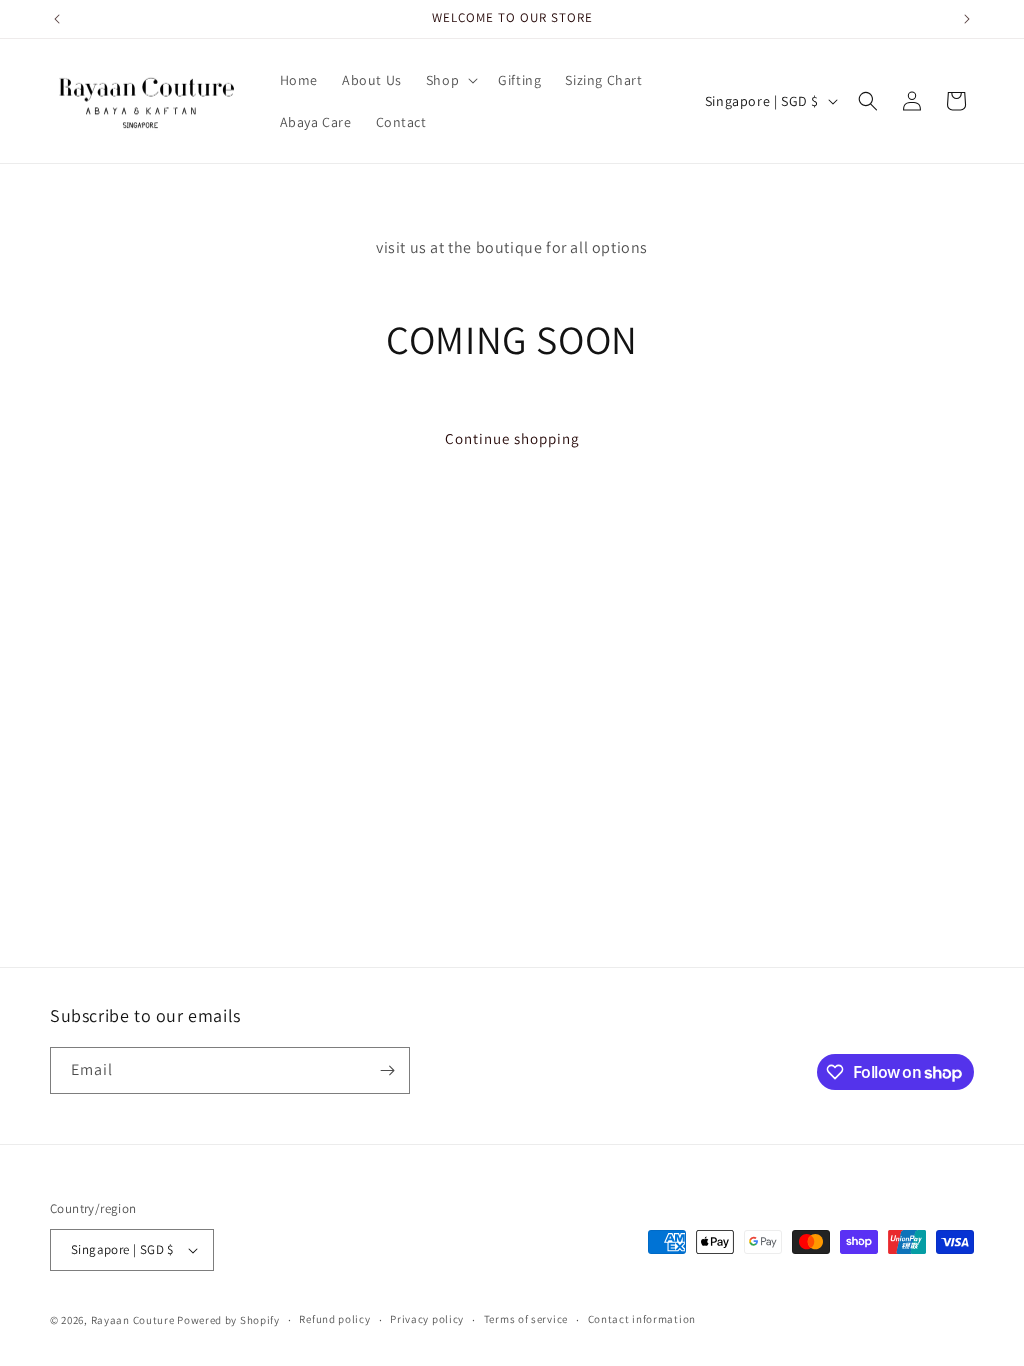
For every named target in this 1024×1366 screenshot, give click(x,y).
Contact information (642, 1319)
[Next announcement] (967, 19)
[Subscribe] (387, 1070)
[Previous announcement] (57, 19)
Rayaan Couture (133, 1320)
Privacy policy (427, 1319)
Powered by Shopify (228, 1320)
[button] (450, 80)
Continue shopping (512, 438)
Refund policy (334, 1319)
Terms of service (526, 1319)
